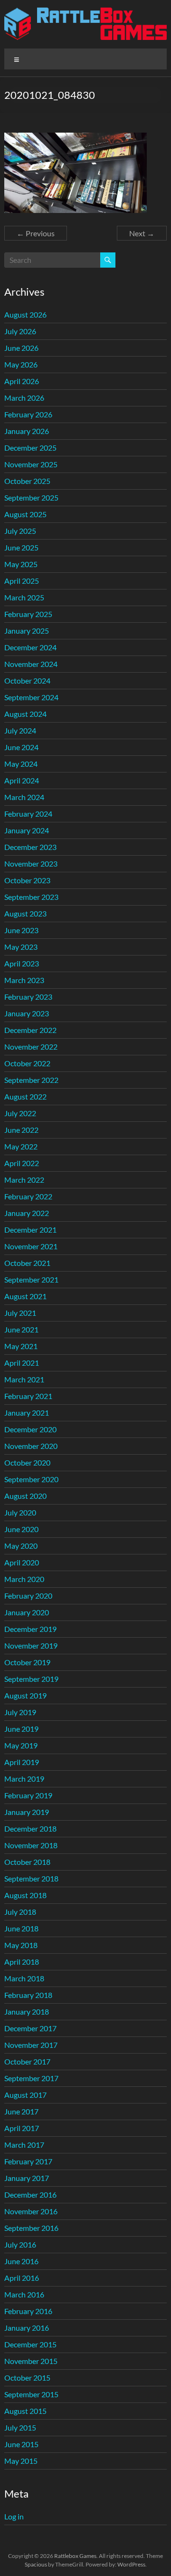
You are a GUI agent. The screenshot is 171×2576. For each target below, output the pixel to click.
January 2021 (27, 1413)
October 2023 (27, 880)
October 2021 (27, 1263)
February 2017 (28, 2161)
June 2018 (21, 1928)
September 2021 (31, 1279)
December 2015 (30, 2344)
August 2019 (25, 1695)
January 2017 (27, 2178)
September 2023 (31, 897)
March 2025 (24, 597)
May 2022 (21, 1146)
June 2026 (21, 348)
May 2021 (21, 1346)
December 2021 (30, 1230)
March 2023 (24, 980)
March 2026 (24, 398)
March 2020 (24, 1579)
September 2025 (31, 497)
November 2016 (31, 2211)
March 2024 (24, 797)
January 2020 (27, 1612)
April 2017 (22, 2128)
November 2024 (31, 664)
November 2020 (31, 1446)
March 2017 (24, 2145)
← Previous (36, 233)
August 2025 (25, 514)
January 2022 (27, 1213)
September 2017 (31, 2078)
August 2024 (25, 714)
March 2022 (24, 1180)
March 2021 (24, 1379)
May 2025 (21, 564)
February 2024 (28, 814)
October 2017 (27, 2061)
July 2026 (20, 331)
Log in (14, 2516)
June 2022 (21, 1130)
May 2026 (21, 364)
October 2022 (27, 1063)
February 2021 (28, 1396)
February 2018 (28, 1995)
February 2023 (28, 997)
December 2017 (30, 2028)
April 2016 (22, 2278)
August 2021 (25, 1296)
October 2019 (27, 1662)
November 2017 (31, 2045)
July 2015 (20, 2427)
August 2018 (25, 1895)
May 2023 (21, 947)
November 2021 (31, 1246)
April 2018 (22, 1962)
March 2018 (24, 1978)
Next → (142, 233)
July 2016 (20, 2244)
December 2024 (30, 647)
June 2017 (21, 2111)
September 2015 (31, 2394)
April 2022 (22, 1163)
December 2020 (30, 1429)
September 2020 (31, 1479)
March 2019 (24, 1779)
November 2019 (31, 1645)
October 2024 (27, 680)
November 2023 (31, 863)
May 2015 (21, 2461)
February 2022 (28, 1196)
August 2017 (25, 2095)
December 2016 (30, 2195)
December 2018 (30, 1828)
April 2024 (22, 780)
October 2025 (27, 481)
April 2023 (22, 963)
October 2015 (27, 2378)
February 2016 (28, 2311)
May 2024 (21, 764)
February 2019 (28, 1795)
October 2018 (27, 1862)
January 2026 (27, 431)
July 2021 (20, 1313)
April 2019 (22, 1762)
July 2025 (20, 531)
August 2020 (25, 1496)
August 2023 (25, 913)
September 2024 (31, 697)
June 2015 (21, 2444)
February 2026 (28, 414)
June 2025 (21, 547)
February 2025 (28, 614)
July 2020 (20, 1512)
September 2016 (31, 2228)
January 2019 (27, 1812)
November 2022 (31, 1047)
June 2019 (21, 1729)
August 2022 (25, 1096)
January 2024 (27, 830)
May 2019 (21, 1745)
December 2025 (30, 448)
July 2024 (20, 730)
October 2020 (27, 1462)
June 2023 (21, 930)
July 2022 (20, 1113)
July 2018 (20, 1912)
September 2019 (31, 1679)
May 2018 (21, 1945)
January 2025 (27, 631)
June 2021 (21, 1329)
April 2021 (22, 1363)
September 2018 (31, 1878)
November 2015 (31, 2361)
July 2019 (20, 1712)
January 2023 (27, 1013)
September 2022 (31, 1080)
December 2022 (30, 1030)
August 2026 (25, 314)
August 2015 (25, 2411)
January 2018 (27, 2012)
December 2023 (30, 847)
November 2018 (31, 1845)
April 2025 (22, 581)
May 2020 (21, 1546)
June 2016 (21, 2261)
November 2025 (31, 464)
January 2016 (27, 2328)
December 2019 (30, 1629)
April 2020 (22, 1562)
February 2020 (28, 1596)
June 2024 (21, 747)
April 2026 (22, 381)
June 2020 (21, 1529)
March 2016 (24, 2294)
